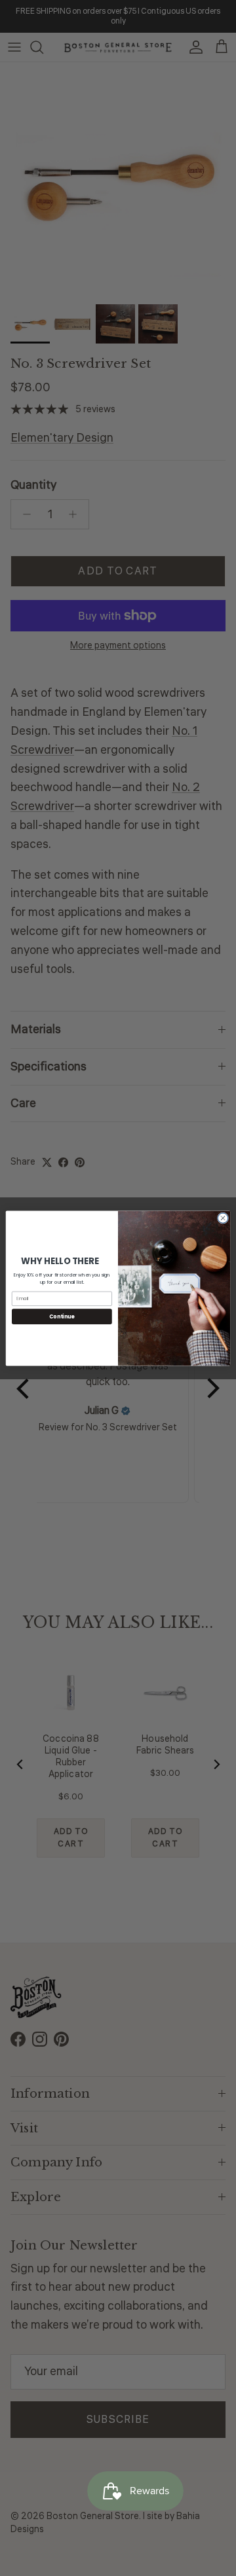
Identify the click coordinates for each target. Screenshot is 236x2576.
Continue (62, 1316)
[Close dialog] (223, 1217)
